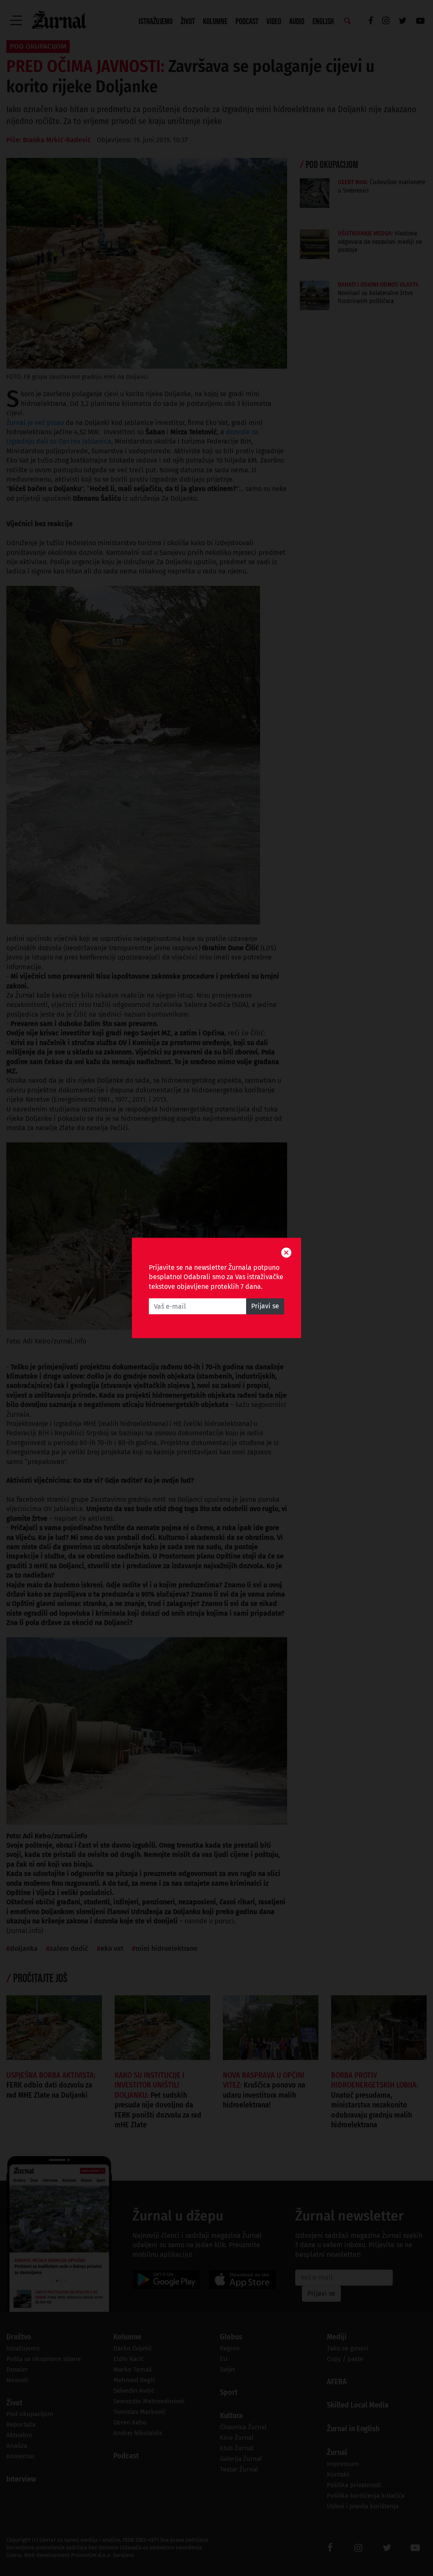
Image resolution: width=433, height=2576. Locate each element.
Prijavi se (265, 1306)
